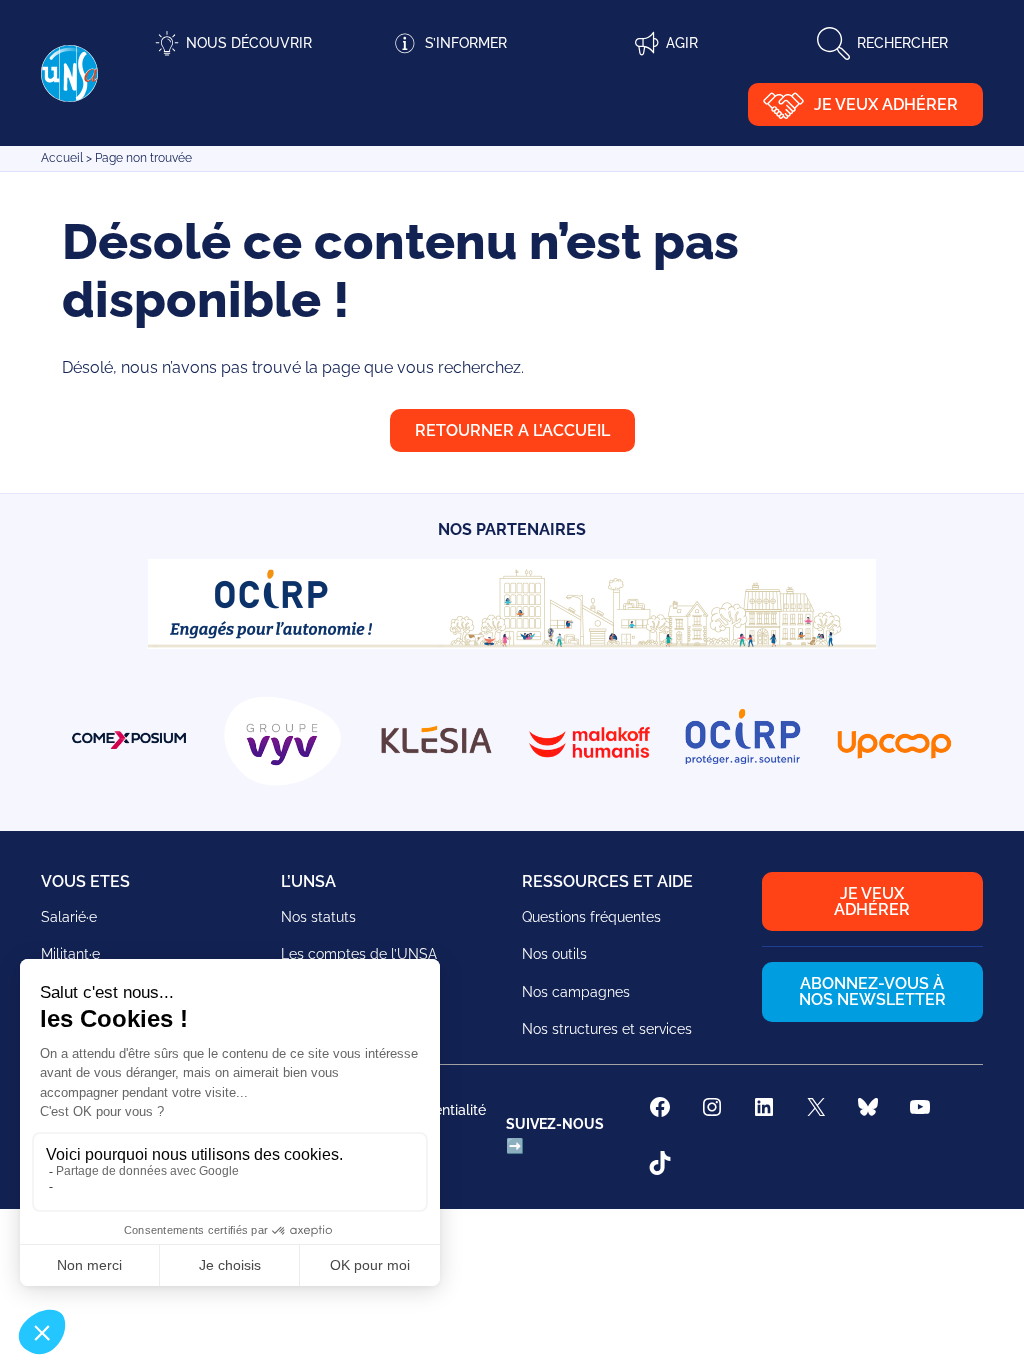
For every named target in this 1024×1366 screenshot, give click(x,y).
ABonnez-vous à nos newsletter (872, 991)
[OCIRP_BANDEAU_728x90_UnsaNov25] (512, 643)
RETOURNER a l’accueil (512, 430)
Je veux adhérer (886, 104)
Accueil (62, 158)
